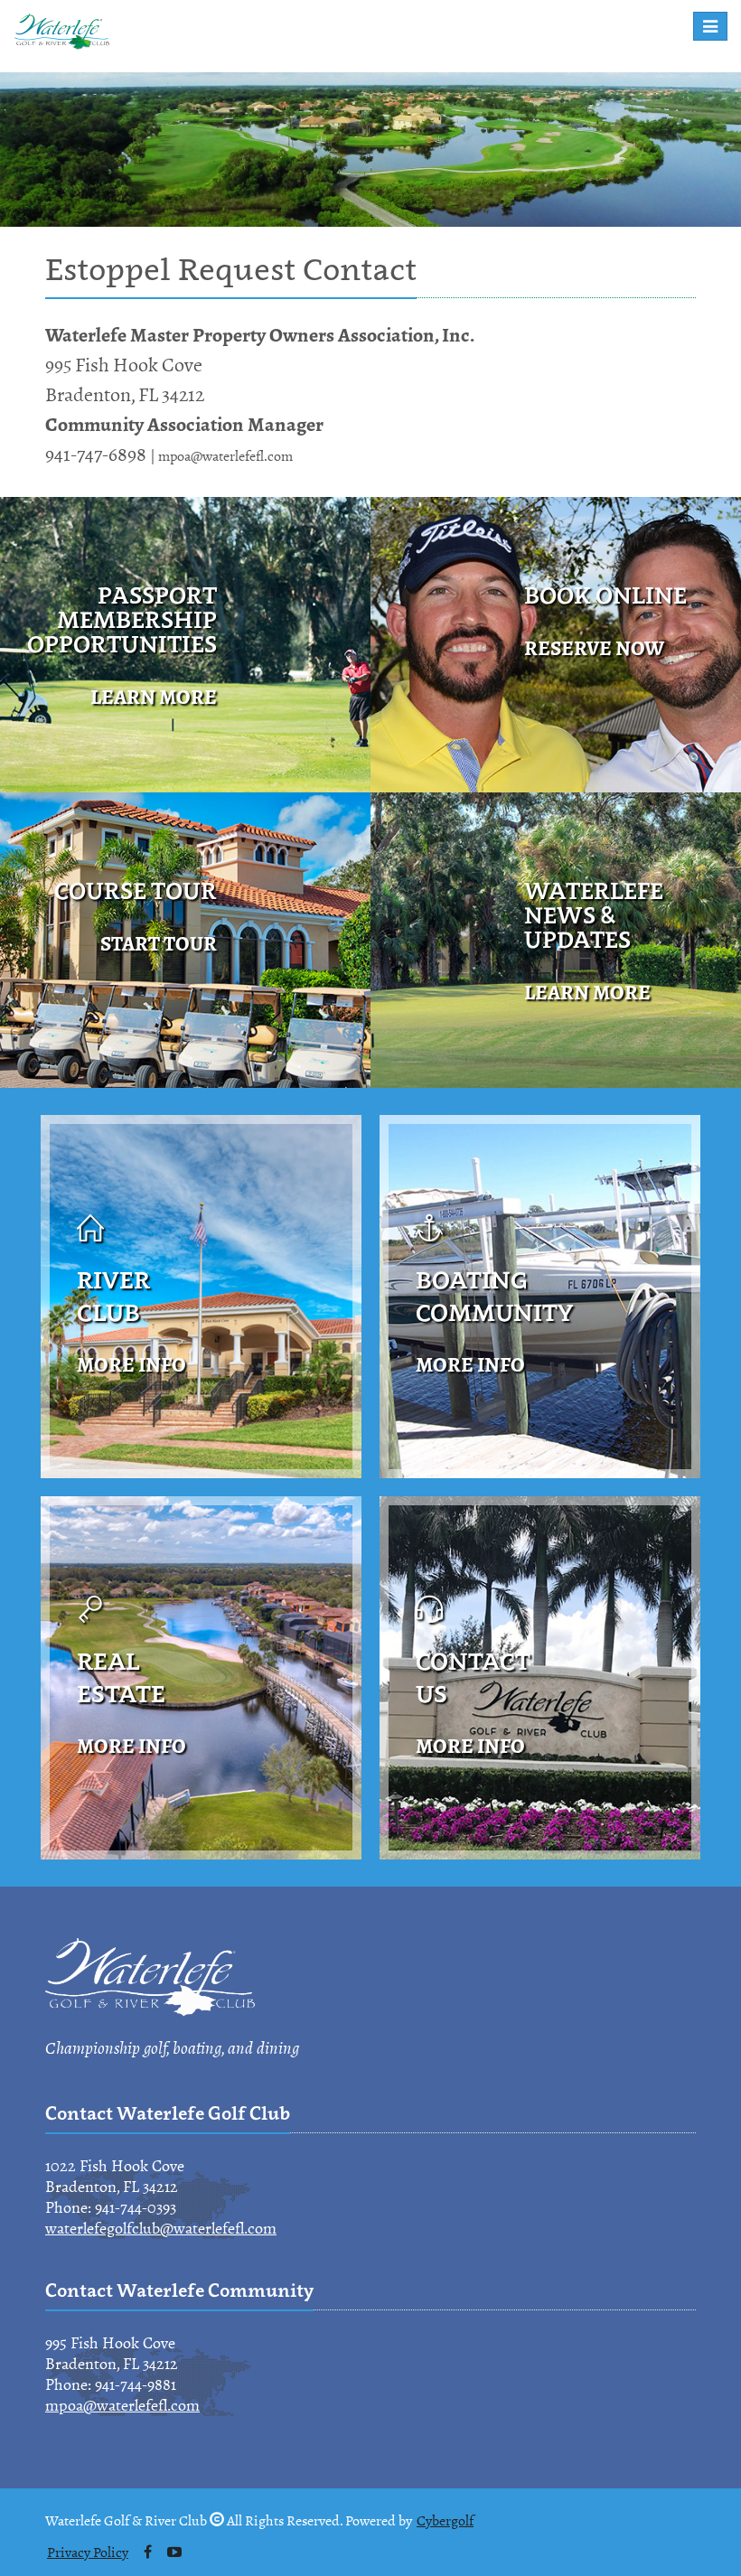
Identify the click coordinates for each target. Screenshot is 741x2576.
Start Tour (159, 944)
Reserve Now (594, 648)
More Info (131, 1365)
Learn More (154, 697)
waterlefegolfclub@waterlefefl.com (161, 2228)
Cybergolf (445, 2521)
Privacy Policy (88, 2553)
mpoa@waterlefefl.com (122, 2405)
